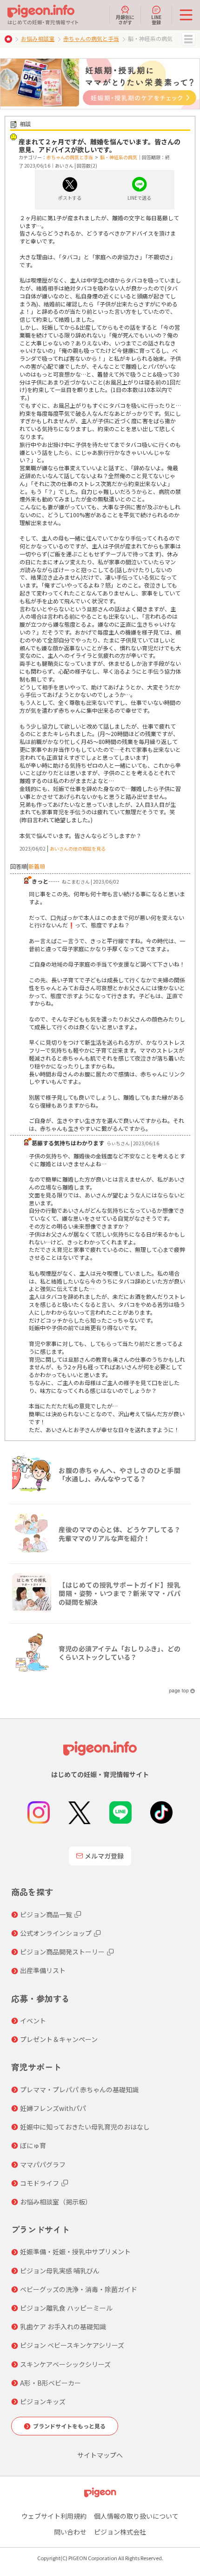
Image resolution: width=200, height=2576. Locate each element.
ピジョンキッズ (43, 2401)
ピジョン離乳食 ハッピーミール (66, 2308)
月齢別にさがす (125, 19)
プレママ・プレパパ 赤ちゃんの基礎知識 (79, 2089)
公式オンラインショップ (56, 1933)
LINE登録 (156, 19)
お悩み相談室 (38, 38)
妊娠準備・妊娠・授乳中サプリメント (75, 2251)
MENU (188, 39)
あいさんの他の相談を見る (78, 849)
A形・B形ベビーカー (50, 2383)
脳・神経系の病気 (119, 157)
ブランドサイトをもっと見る (69, 2426)
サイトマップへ (100, 2455)
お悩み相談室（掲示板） (56, 2202)
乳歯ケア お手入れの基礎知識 (63, 2326)
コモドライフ (40, 2183)
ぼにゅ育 (33, 2145)
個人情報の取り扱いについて (136, 2516)
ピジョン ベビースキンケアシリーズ (72, 2345)
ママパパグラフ (43, 2164)
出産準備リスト (43, 1970)
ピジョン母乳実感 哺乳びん (60, 2271)
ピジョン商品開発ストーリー (62, 1952)
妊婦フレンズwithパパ (53, 2108)
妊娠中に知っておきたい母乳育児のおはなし (85, 2127)
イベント (33, 2021)
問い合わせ (70, 2532)
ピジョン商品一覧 (46, 1914)
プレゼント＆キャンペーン (59, 2039)
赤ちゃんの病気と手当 (91, 38)
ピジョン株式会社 (120, 2532)
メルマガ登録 (104, 1856)
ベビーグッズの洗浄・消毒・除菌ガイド (79, 2289)
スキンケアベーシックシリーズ (65, 2364)
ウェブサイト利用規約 (54, 2516)
